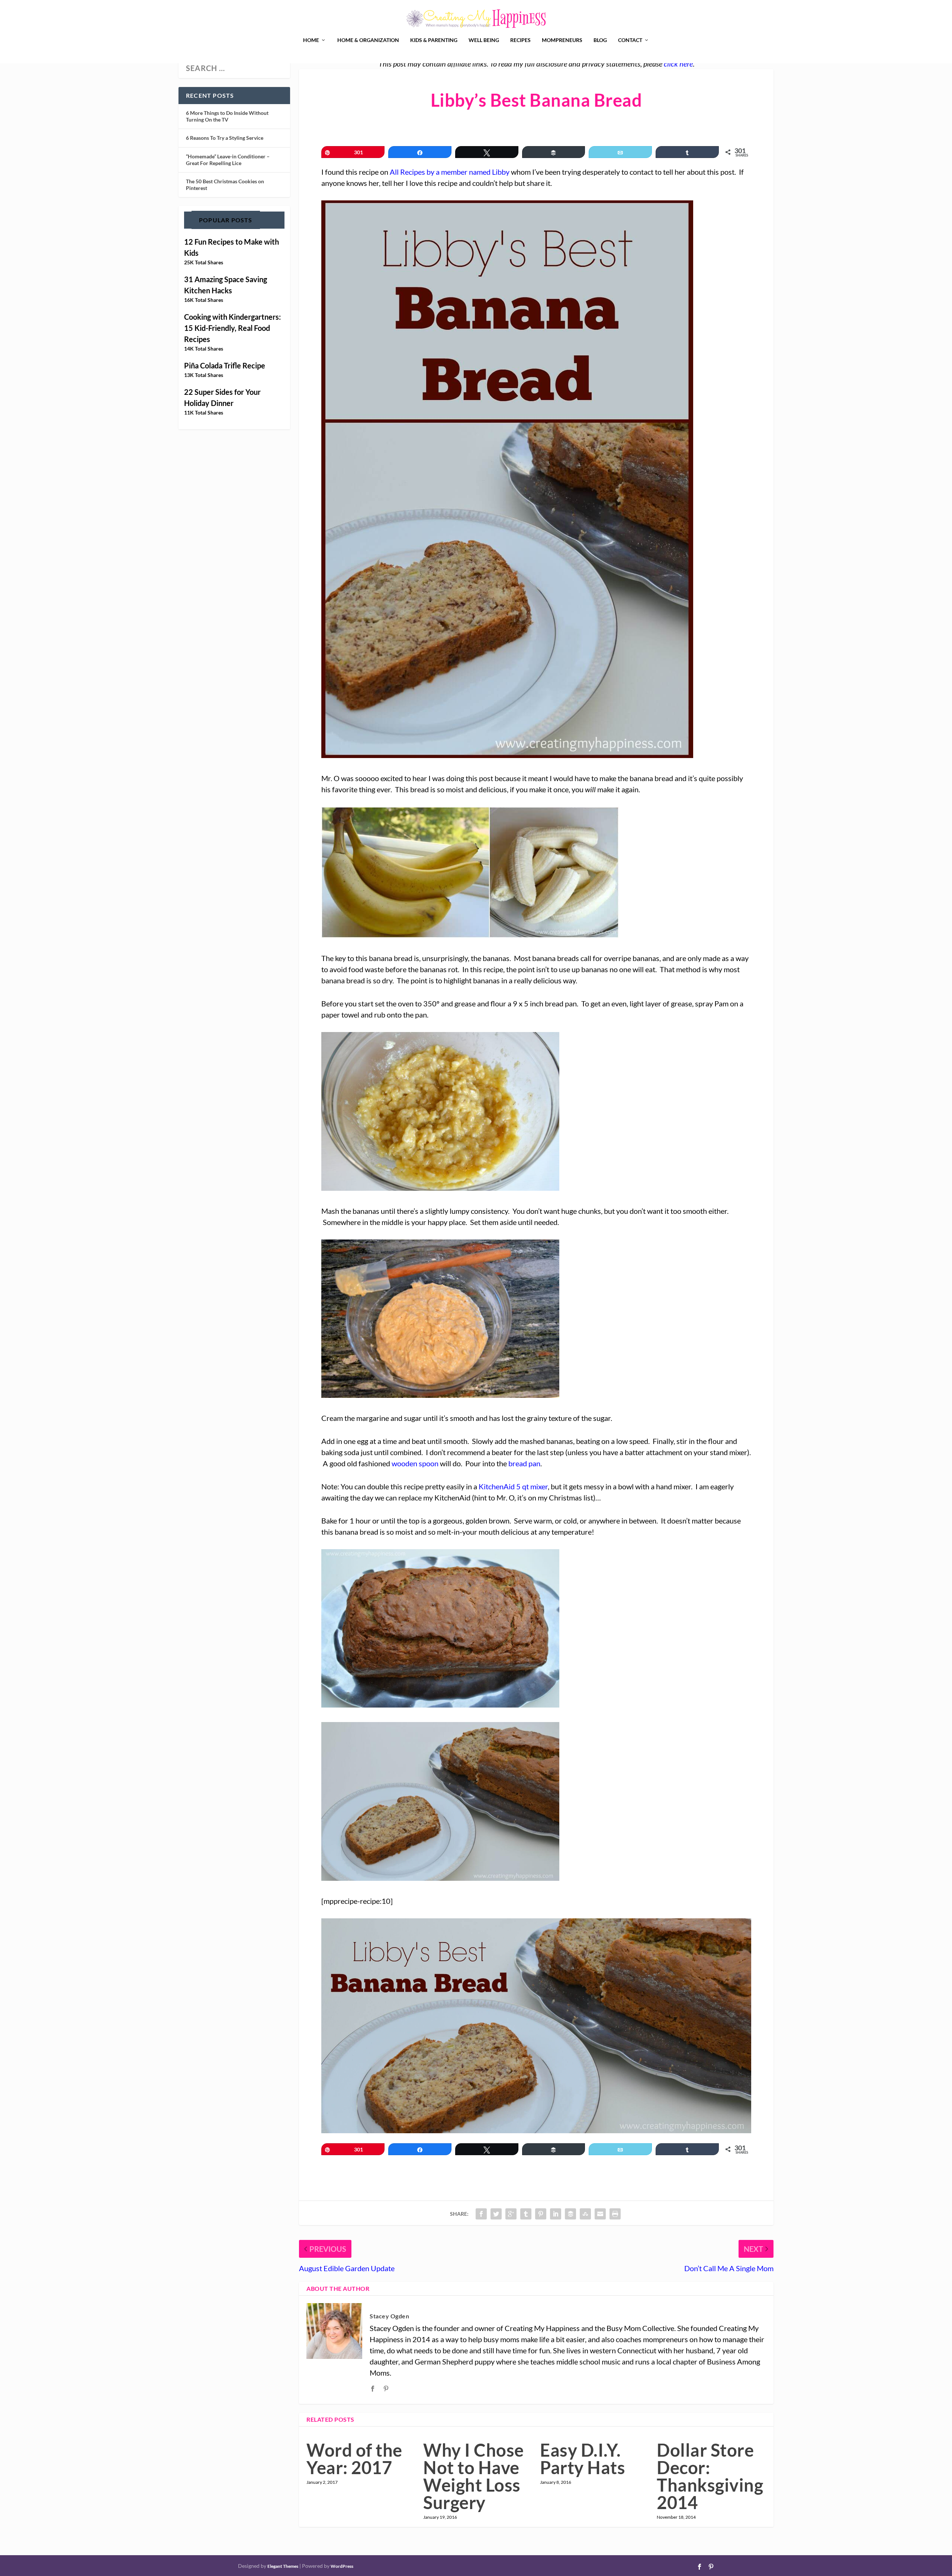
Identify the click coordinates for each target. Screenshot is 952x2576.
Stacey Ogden (389, 2316)
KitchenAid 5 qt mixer (513, 1486)
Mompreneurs (562, 40)
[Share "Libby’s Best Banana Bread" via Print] (615, 2214)
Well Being (484, 40)
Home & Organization (368, 40)
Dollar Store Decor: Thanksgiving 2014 (710, 2476)
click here (678, 64)
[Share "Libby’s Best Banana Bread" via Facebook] (481, 2214)
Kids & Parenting (434, 40)
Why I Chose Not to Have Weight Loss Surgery (474, 2476)
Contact (630, 40)
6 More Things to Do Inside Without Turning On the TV (227, 116)
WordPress (342, 2566)
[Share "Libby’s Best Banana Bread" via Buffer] (570, 2214)
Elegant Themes (283, 2566)
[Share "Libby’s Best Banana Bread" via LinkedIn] (556, 2214)
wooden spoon (415, 1463)
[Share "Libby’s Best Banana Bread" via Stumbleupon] (585, 2214)
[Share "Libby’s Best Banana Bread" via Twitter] (496, 2214)
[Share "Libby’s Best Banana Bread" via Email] (600, 2214)
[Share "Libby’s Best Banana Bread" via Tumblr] (526, 2214)
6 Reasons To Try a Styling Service (225, 138)
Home (311, 40)
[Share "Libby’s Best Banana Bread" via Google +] (511, 2214)
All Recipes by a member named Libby (450, 172)
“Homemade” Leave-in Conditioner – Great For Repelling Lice (228, 160)
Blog (600, 40)
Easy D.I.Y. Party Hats (583, 2459)
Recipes (520, 40)
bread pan (524, 1463)
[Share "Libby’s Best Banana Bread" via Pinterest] (541, 2214)
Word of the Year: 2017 (354, 2459)
